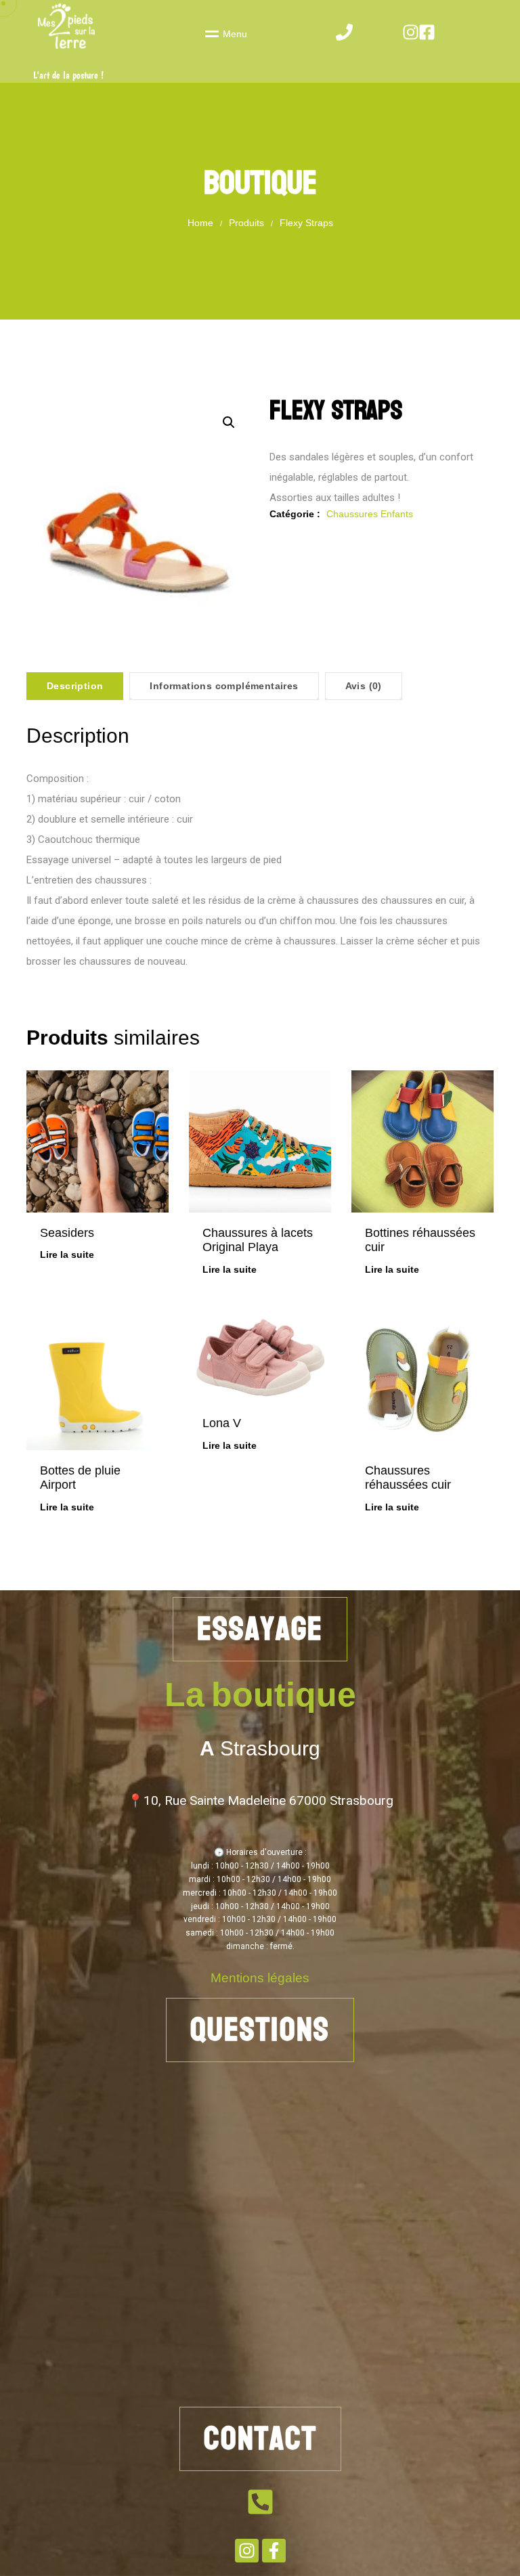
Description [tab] (75, 686)
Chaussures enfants (370, 514)
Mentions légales (260, 1978)
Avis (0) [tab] (364, 686)
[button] (229, 422)
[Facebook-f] (274, 2551)
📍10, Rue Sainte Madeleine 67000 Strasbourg (260, 1800)
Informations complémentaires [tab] (224, 686)
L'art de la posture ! (68, 75)
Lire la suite (67, 1254)
